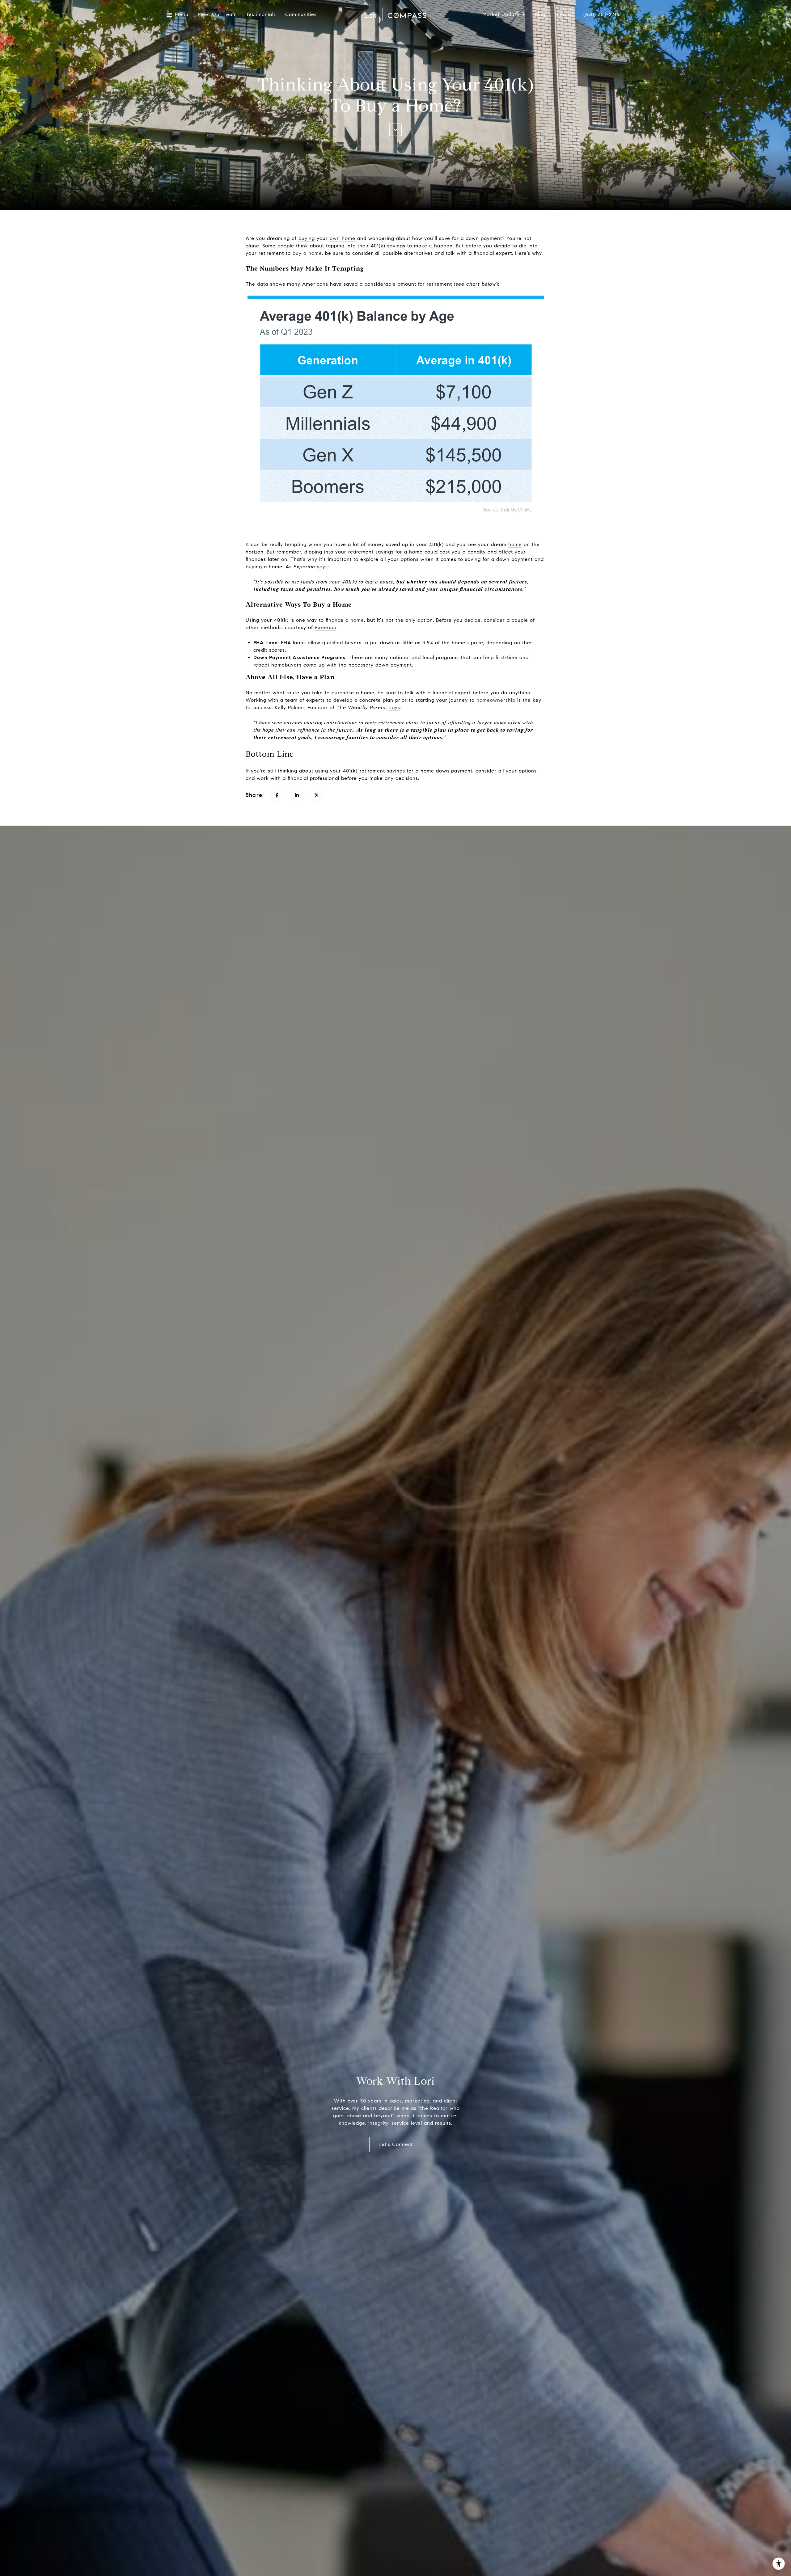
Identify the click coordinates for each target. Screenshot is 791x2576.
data (263, 284)
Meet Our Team (217, 15)
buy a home (307, 253)
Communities (301, 15)
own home (343, 238)
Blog (540, 15)
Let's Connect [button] (396, 2144)
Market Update (501, 15)
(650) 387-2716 (601, 15)
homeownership (496, 700)
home (515, 544)
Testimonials (261, 15)
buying (307, 238)
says (322, 567)
